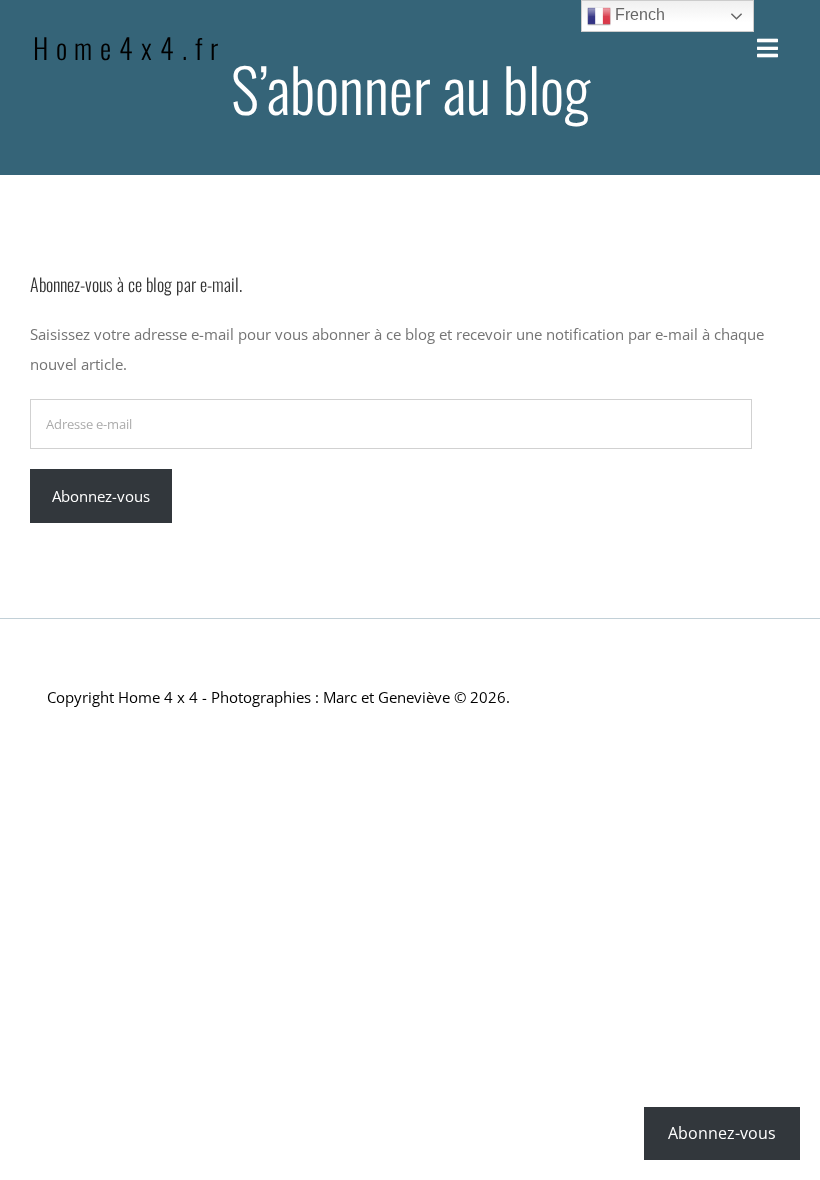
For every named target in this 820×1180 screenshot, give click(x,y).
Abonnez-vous (101, 496)
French (638, 14)
